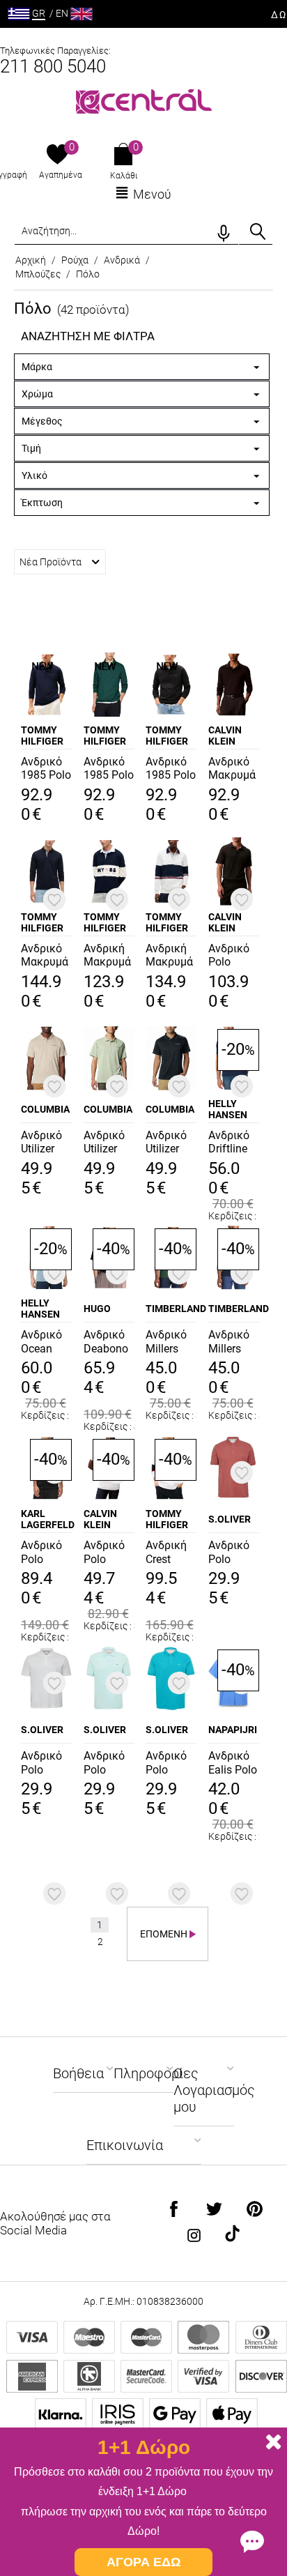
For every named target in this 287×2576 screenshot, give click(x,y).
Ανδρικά (122, 260)
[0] (57, 155)
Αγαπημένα (61, 175)
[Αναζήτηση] (258, 231)
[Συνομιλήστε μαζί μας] (252, 2541)
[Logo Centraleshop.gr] (144, 100)
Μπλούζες (38, 274)
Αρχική (31, 260)
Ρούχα (75, 260)
